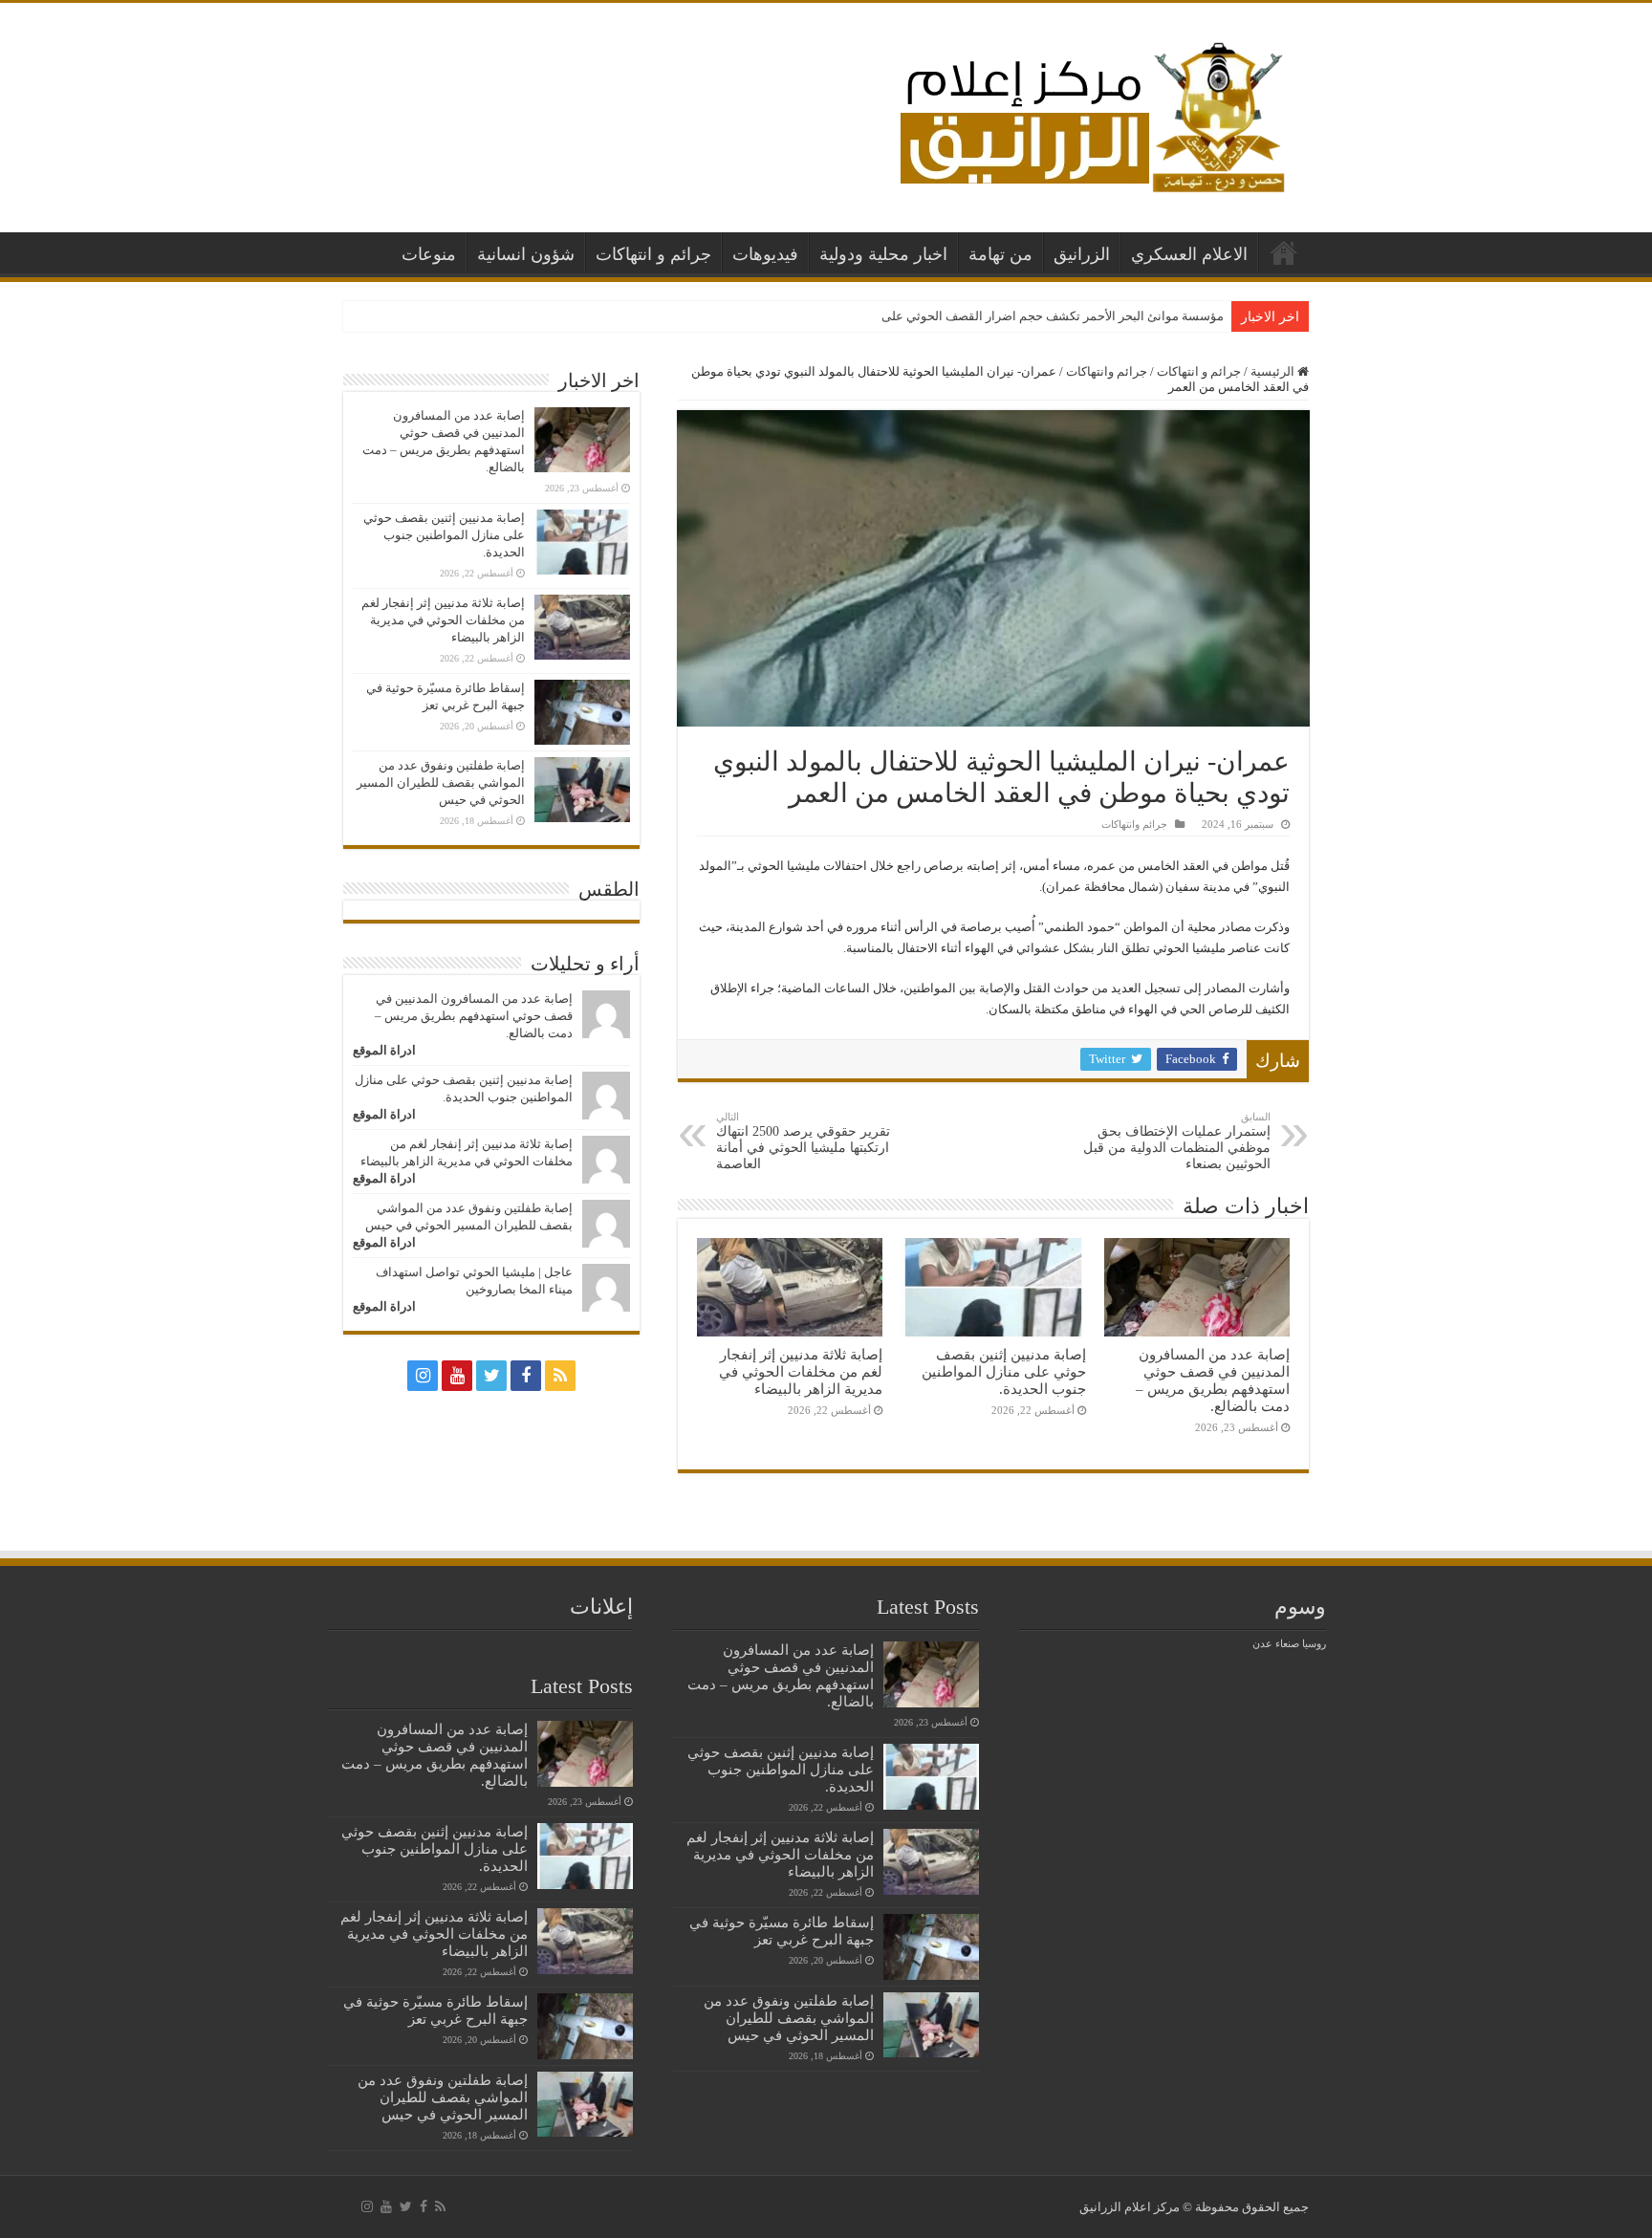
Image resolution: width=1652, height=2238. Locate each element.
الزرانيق (1082, 254)
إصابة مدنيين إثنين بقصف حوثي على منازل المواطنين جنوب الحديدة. (1004, 1371)
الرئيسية (1284, 252)
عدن (1262, 1644)
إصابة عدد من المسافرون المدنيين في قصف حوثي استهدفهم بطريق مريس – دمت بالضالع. (1213, 1380)
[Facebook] (526, 1376)
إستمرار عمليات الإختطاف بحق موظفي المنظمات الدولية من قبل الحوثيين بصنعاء (1177, 1141)
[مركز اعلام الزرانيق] (1091, 113)
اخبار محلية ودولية (883, 254)
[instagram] (423, 1376)
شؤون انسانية (526, 254)
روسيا (1314, 1644)
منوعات (429, 254)
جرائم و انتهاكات (653, 254)
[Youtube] (457, 1376)
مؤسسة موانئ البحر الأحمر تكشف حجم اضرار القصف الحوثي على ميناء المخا (1024, 316)
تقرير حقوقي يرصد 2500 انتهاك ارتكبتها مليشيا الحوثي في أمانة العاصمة (803, 1141)
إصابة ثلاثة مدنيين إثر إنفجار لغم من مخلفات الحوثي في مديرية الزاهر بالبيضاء (801, 1371)
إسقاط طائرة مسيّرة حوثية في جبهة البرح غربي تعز (782, 1931)
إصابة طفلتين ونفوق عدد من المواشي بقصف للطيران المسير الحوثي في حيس (441, 782)
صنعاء (1287, 1644)
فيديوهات (765, 254)
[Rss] (560, 1376)
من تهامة (1000, 254)
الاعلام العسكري (1189, 254)
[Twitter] (491, 1376)
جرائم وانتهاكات (1107, 371)
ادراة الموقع (384, 1050)
